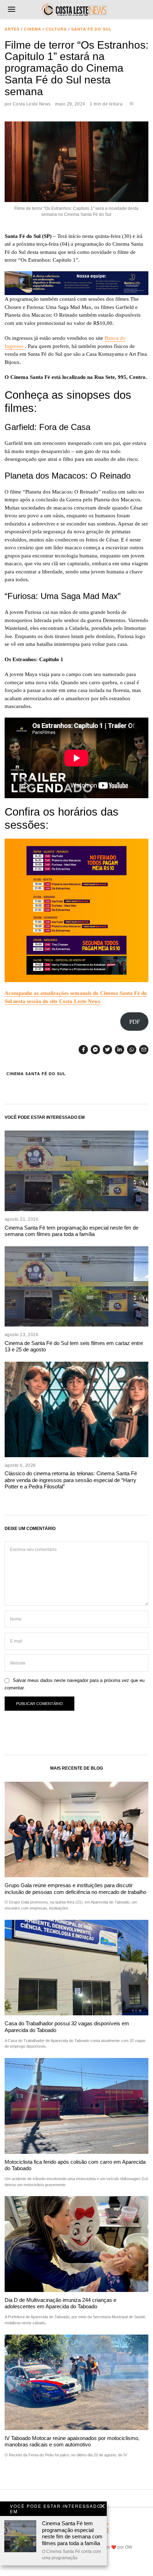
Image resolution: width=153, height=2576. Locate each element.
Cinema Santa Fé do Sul (36, 1074)
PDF (134, 1022)
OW (128, 2547)
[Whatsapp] (132, 1050)
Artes (12, 29)
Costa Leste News (32, 104)
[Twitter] (107, 1050)
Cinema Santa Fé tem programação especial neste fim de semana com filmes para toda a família (72, 1231)
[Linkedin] (120, 1050)
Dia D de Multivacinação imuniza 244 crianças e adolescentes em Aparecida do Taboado (60, 2303)
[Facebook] (83, 1050)
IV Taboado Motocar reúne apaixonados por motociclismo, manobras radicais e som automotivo (72, 2441)
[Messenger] (95, 1050)
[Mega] (76, 283)
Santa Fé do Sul (91, 29)
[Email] (144, 1050)
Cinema (33, 29)
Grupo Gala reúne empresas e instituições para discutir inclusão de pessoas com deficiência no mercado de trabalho (75, 1888)
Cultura (56, 29)
